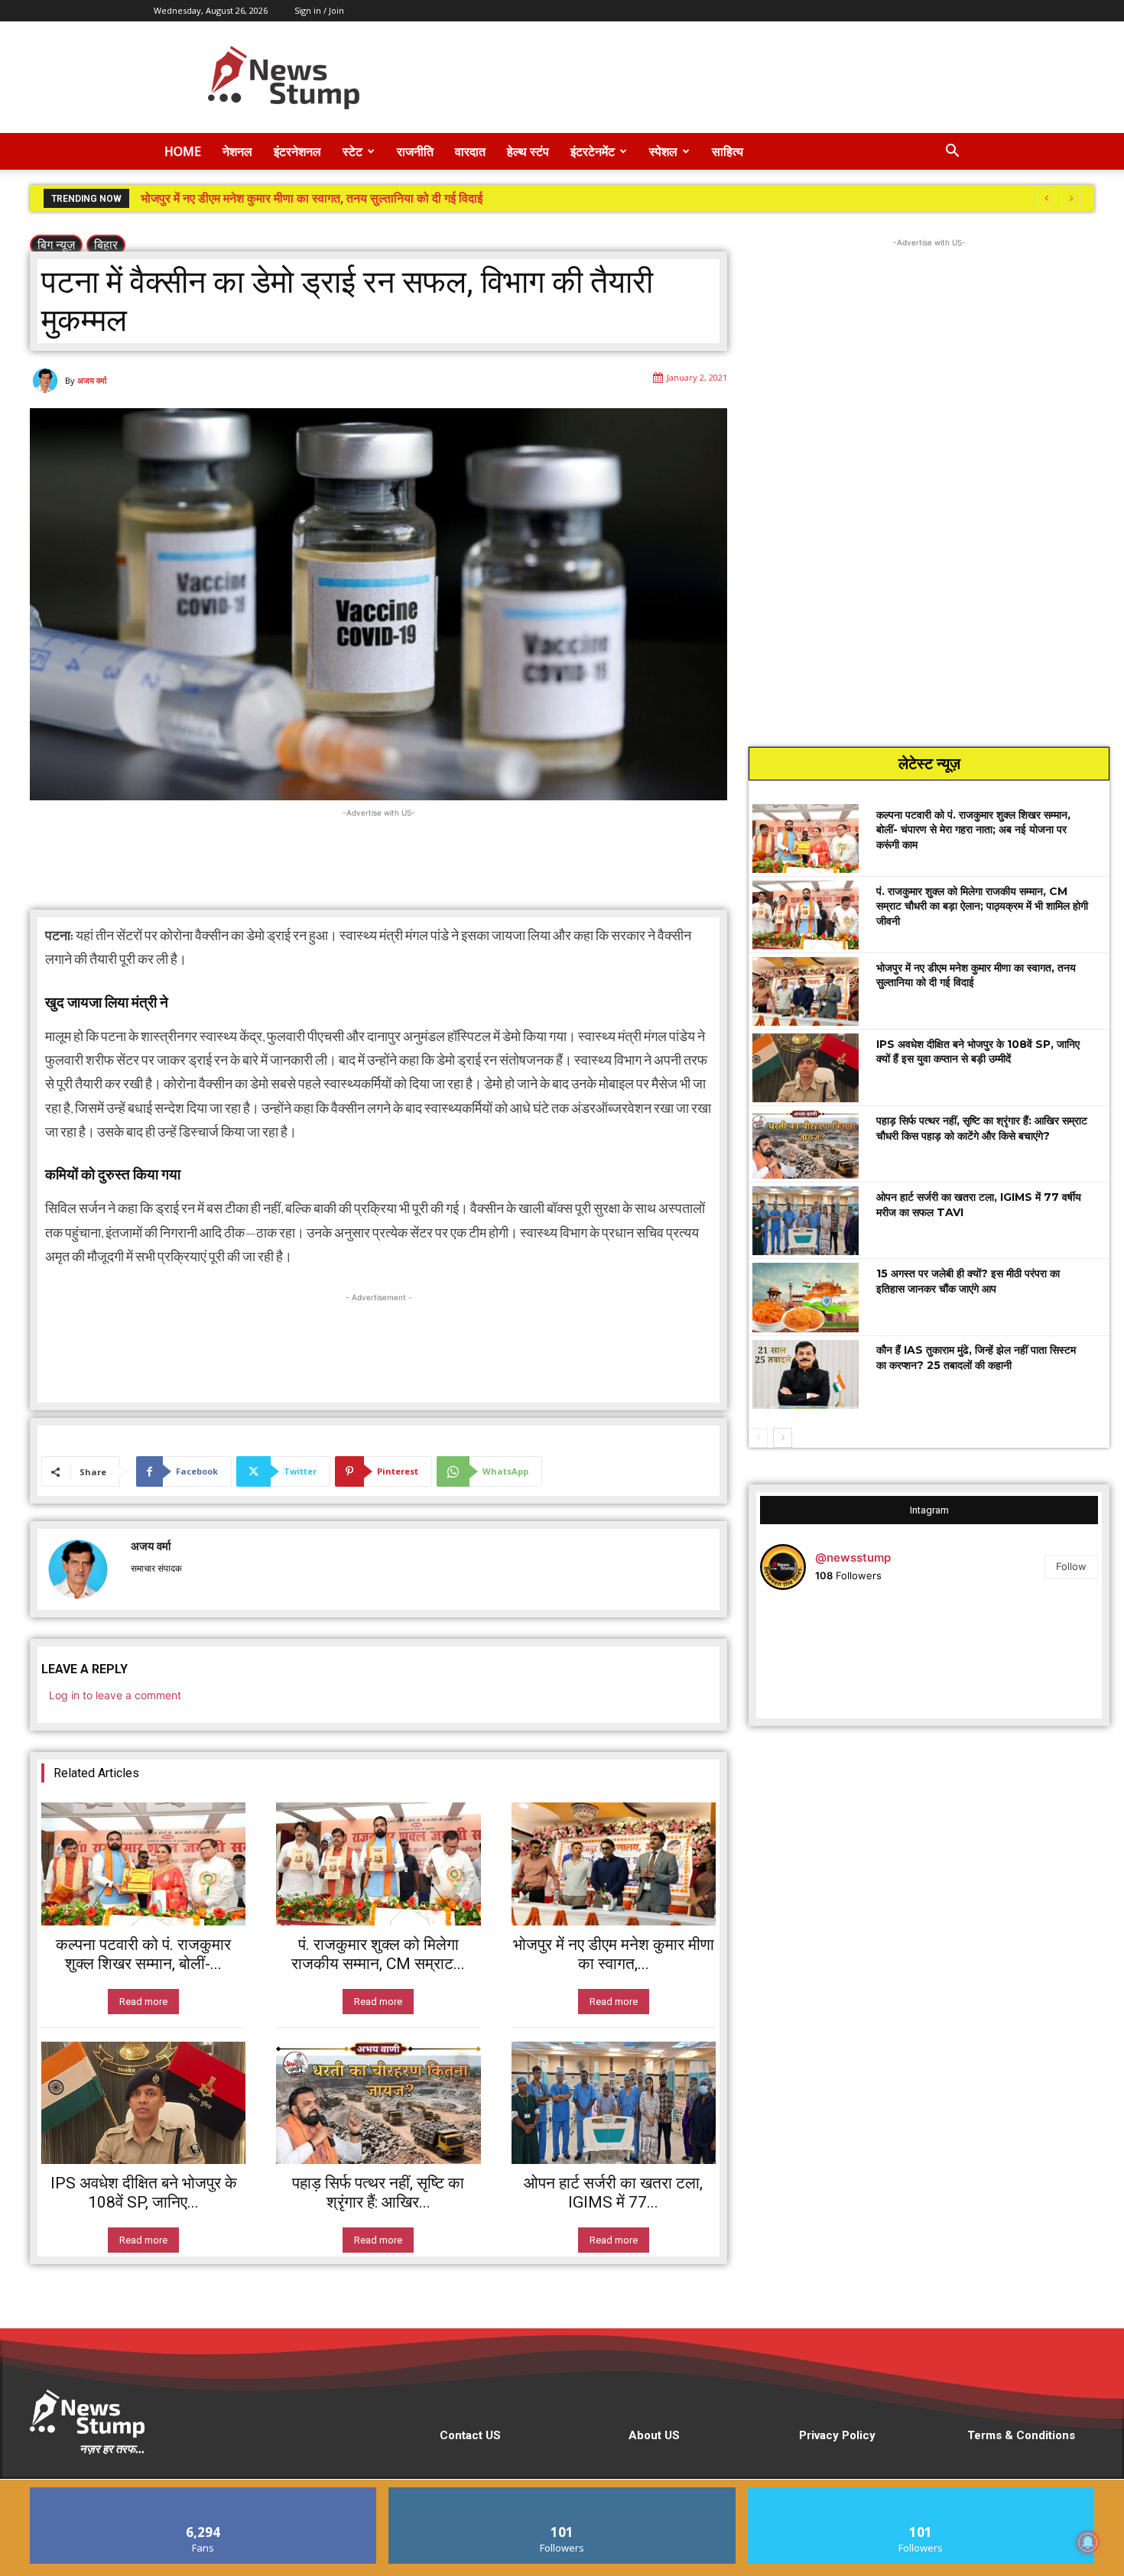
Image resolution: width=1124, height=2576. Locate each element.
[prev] (1046, 198)
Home (183, 151)
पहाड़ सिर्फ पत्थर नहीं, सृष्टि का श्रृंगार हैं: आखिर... (378, 2193)
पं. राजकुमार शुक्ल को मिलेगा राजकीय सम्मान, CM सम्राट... (378, 1954)
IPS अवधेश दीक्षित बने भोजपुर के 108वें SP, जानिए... (144, 2193)
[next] (1071, 198)
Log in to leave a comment (115, 1695)
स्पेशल (663, 151)
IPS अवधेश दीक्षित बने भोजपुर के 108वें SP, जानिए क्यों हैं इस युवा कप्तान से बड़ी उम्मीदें (330, 198)
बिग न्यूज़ (56, 245)
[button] (952, 152)
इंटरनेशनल (297, 151)
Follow (1071, 1566)
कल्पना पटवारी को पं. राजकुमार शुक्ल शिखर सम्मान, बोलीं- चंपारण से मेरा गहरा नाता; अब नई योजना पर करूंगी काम (973, 830)
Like (204, 2493)
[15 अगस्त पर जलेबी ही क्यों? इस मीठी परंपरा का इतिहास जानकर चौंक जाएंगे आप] (806, 1297)
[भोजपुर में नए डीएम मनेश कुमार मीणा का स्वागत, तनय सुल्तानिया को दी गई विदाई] (614, 1864)
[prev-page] (758, 1438)
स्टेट (352, 151)
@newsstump (853, 1557)
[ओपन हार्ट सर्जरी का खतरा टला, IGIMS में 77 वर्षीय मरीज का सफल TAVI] (614, 2103)
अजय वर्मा (92, 380)
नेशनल (237, 151)
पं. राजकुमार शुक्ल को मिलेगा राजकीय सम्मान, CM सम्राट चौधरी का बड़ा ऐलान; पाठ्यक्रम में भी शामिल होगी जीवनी (982, 906)
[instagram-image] (816, 1658)
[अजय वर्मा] (47, 381)
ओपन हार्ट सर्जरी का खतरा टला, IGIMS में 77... (613, 2193)
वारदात (470, 151)
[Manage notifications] (1088, 2542)
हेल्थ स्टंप (528, 151)
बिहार (106, 245)
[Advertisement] (692, 77)
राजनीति (415, 151)
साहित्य (728, 151)
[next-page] (783, 1438)
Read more (143, 2002)
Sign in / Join (319, 10)
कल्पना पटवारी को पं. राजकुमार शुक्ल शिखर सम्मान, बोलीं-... (143, 1954)
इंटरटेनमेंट (593, 151)
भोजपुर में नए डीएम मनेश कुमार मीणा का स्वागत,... (614, 1954)
